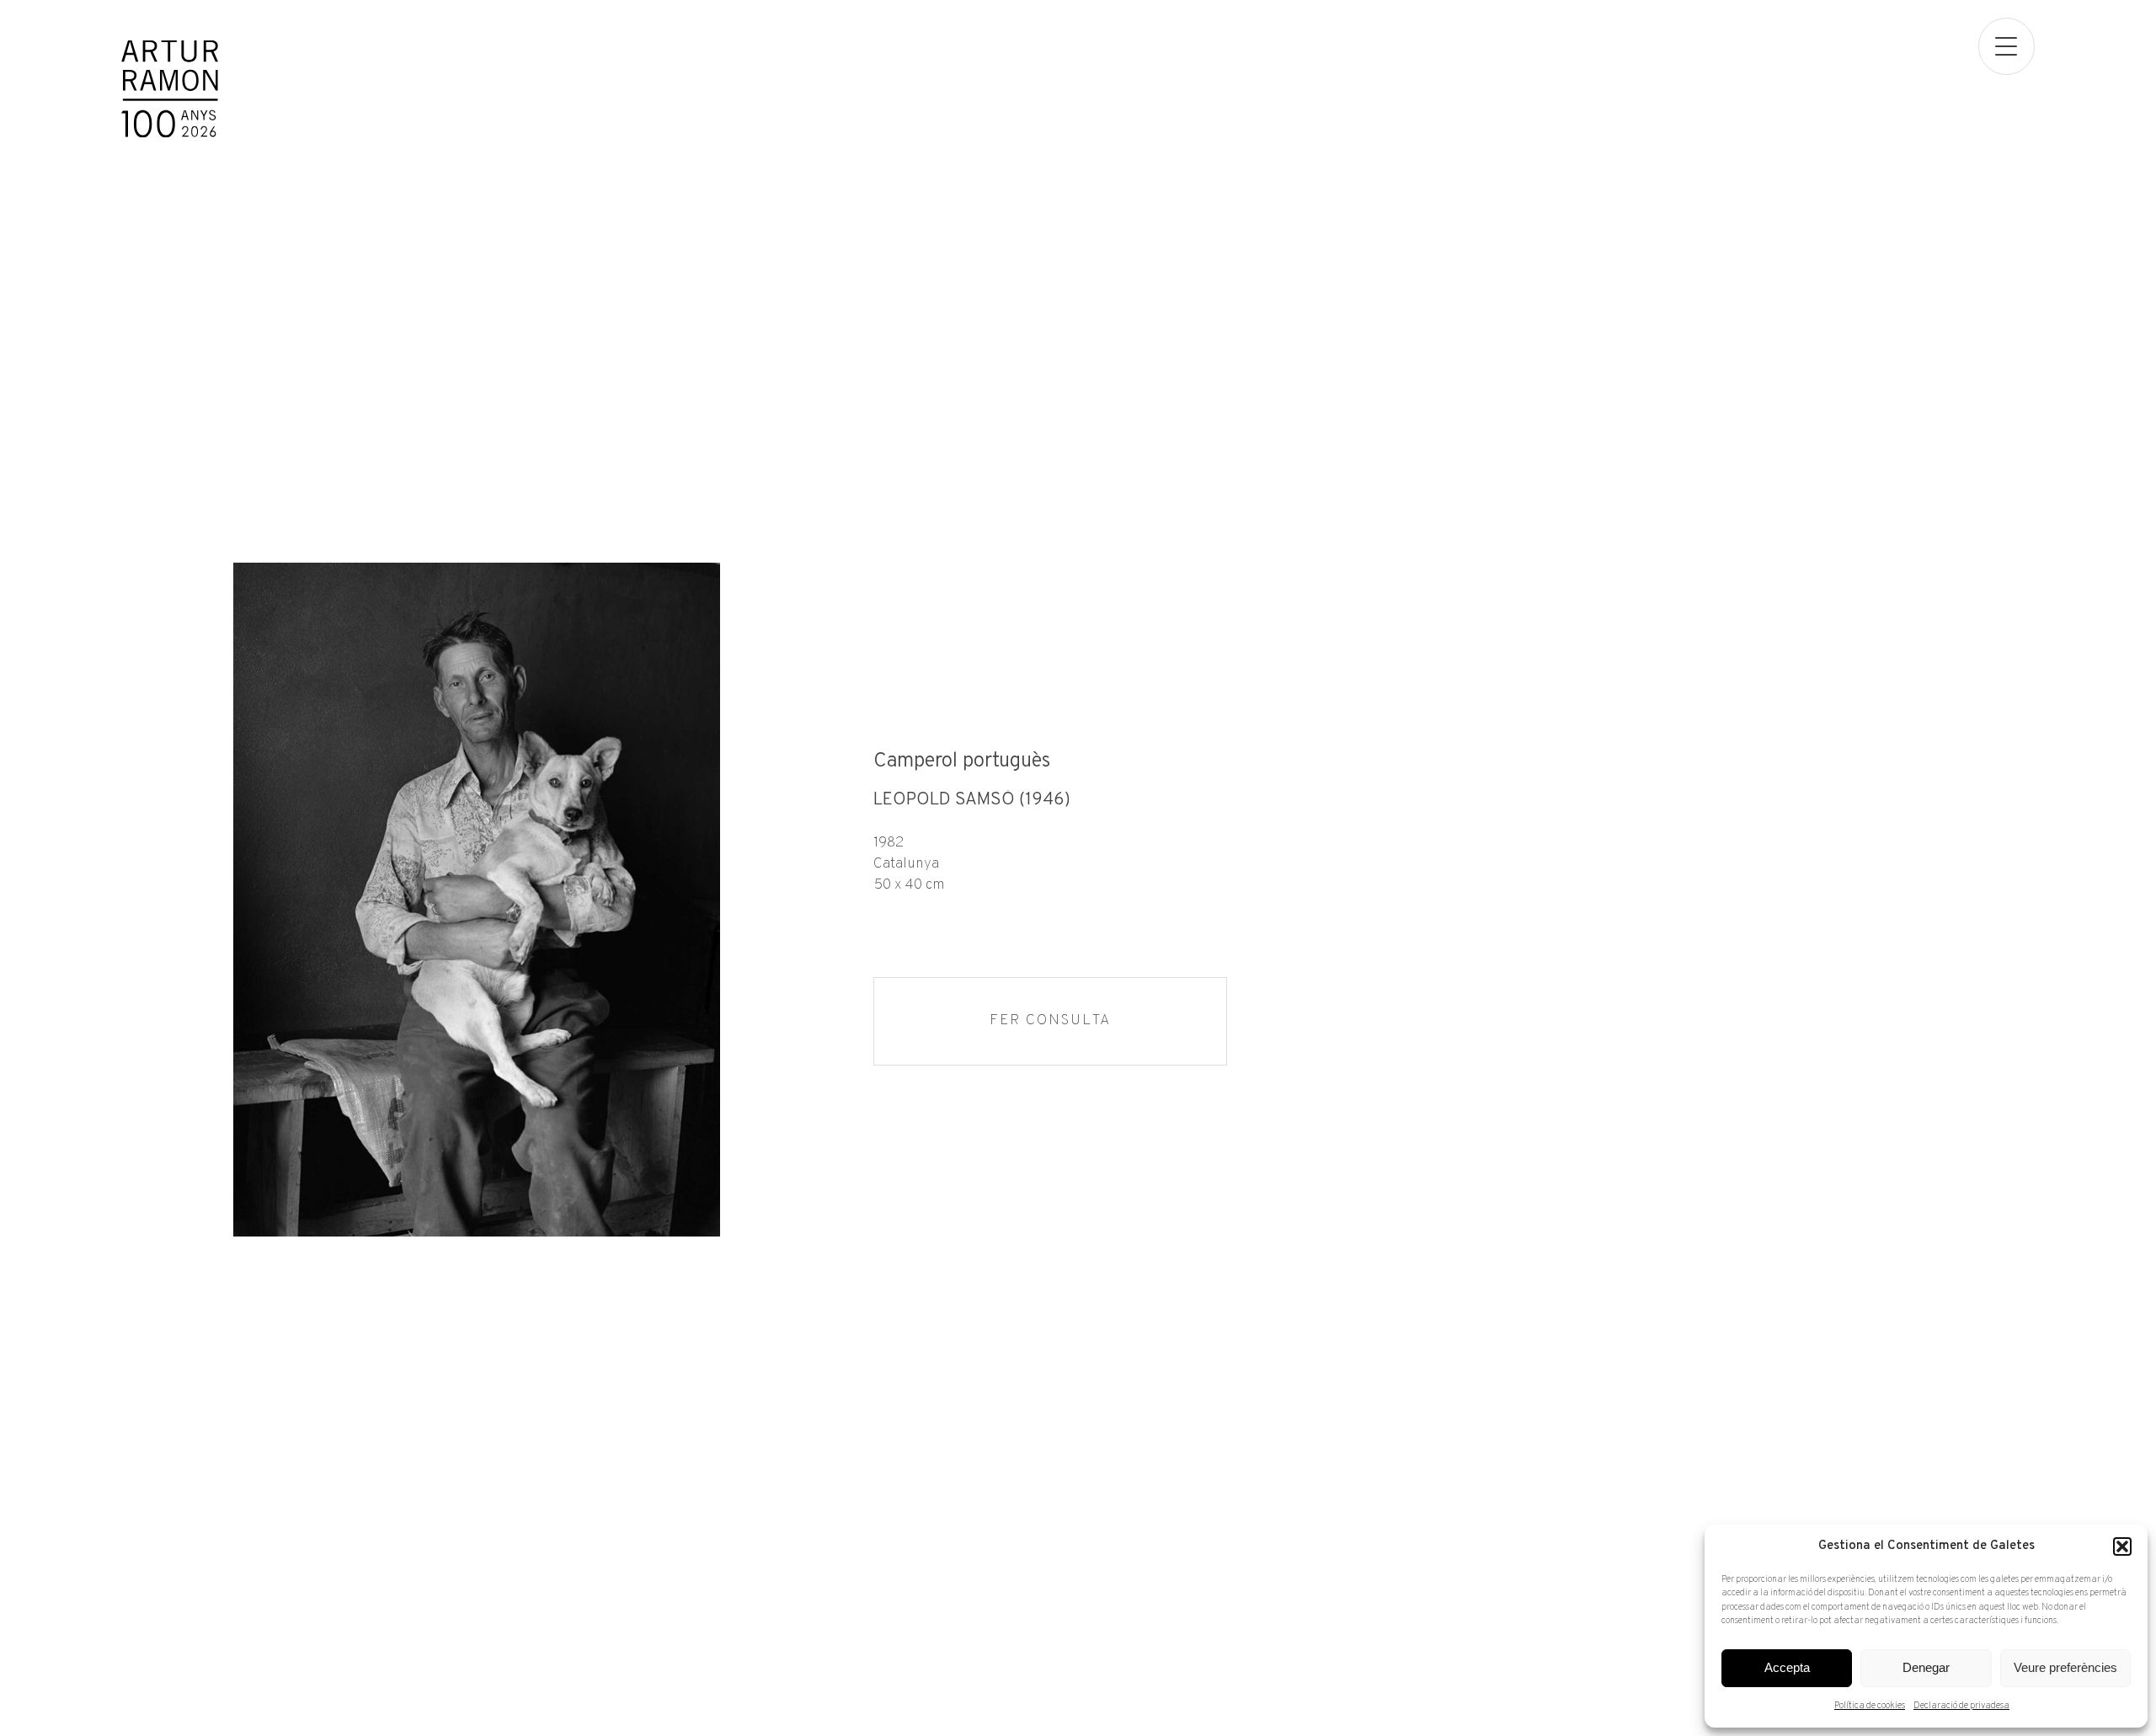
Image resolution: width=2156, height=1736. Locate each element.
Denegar (1926, 1667)
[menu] (2007, 46)
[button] (2122, 1546)
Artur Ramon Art (170, 89)
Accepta (1787, 1667)
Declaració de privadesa (1961, 1706)
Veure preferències (2065, 1667)
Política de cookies (1870, 1706)
